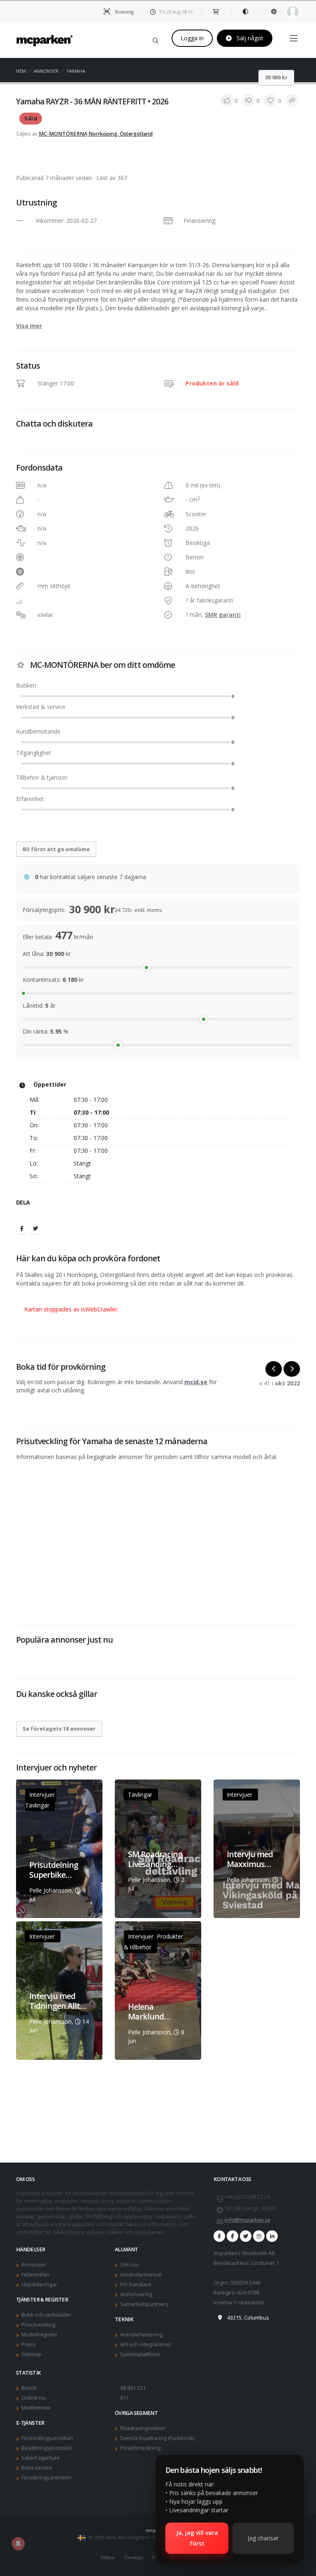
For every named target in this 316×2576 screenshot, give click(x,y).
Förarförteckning (140, 2448)
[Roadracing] (232, 2236)
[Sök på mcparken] (156, 39)
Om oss (130, 2265)
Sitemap (31, 2354)
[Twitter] (35, 1228)
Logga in (192, 38)
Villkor (108, 2557)
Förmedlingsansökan (47, 2438)
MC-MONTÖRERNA (63, 134)
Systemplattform (140, 2354)
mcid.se (196, 1382)
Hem (21, 71)
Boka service (37, 2468)
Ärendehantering (141, 2335)
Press (29, 2344)
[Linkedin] (272, 2236)
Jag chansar (263, 2538)
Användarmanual (141, 2275)
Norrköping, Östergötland (121, 134)
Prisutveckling (38, 2325)
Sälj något (249, 38)
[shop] (216, 12)
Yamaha (76, 71)
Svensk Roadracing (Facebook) (157, 2438)
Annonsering (136, 2294)
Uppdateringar (39, 2284)
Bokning (124, 12)
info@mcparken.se (247, 2220)
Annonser (46, 71)
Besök (29, 2388)
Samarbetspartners (144, 2304)
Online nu (34, 2398)
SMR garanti (223, 615)
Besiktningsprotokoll (46, 2448)
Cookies (134, 2557)
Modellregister (39, 2335)
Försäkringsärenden (46, 2478)
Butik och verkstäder (46, 2315)
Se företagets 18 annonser (59, 1729)
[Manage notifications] (18, 2544)
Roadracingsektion (143, 2428)
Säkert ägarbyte (41, 2458)
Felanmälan (35, 2275)
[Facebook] (22, 1228)
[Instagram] (259, 2236)
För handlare (136, 2284)
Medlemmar (36, 2408)
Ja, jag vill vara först (197, 2538)
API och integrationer (146, 2344)
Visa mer (29, 326)
